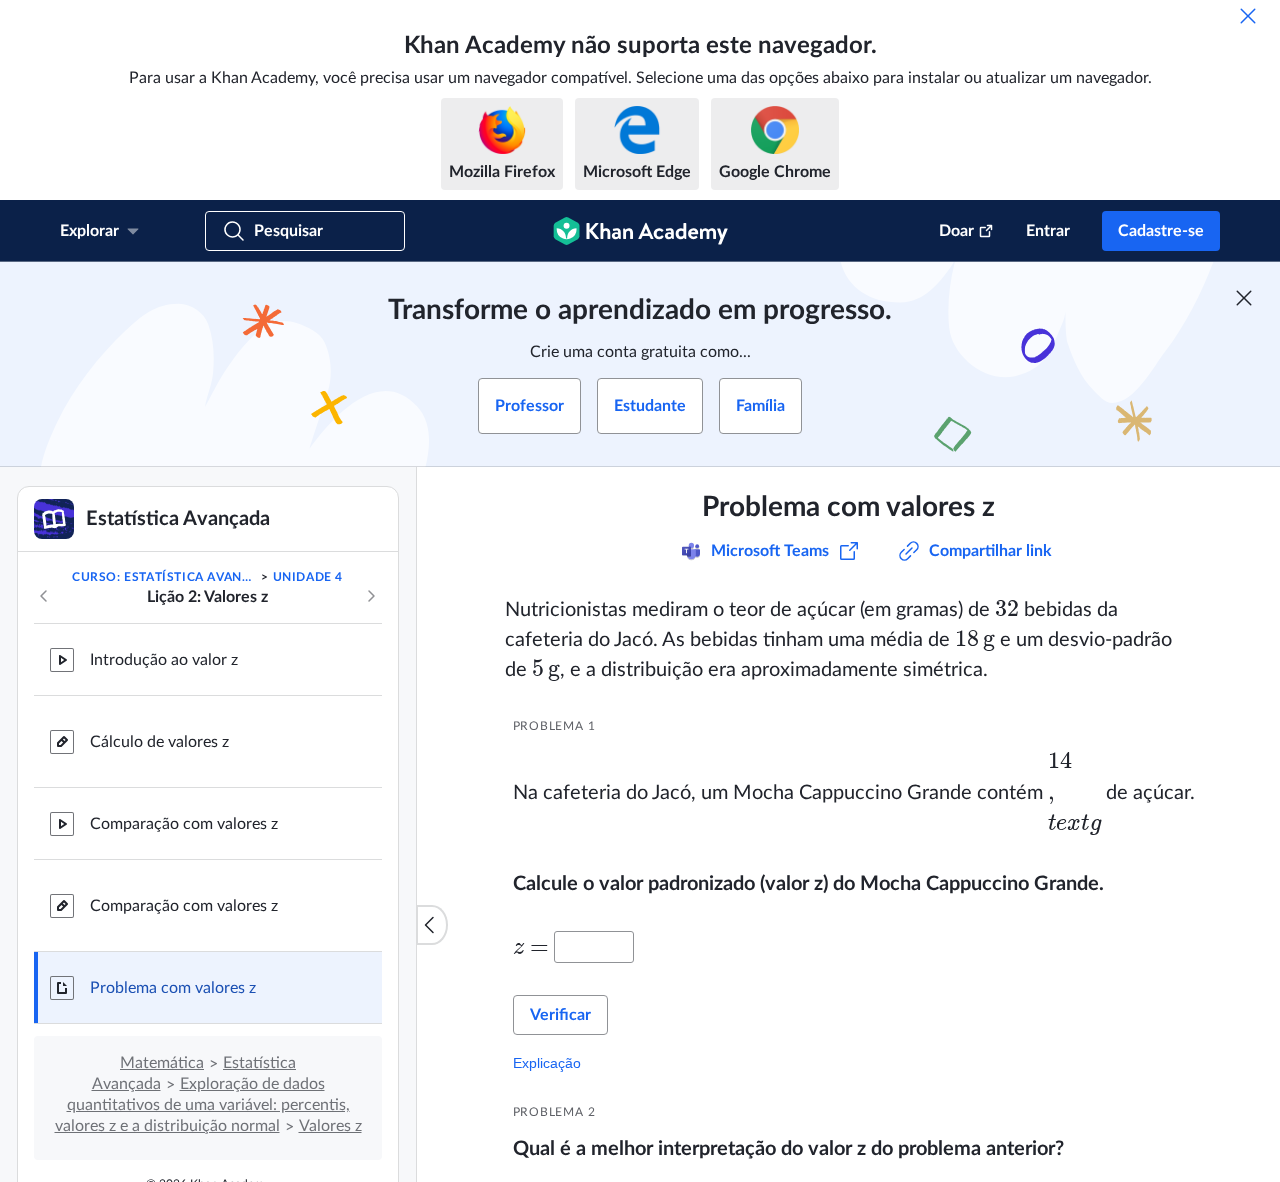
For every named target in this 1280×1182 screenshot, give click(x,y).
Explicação (547, 1063)
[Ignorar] (1248, 16)
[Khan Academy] (640, 231)
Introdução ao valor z (164, 660)
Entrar (1048, 231)
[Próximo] (371, 596)
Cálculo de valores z (159, 742)
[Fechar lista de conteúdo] (432, 925)
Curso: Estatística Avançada (165, 577)
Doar (956, 231)
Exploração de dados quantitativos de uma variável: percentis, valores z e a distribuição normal (202, 1105)
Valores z (330, 1126)
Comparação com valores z (184, 824)
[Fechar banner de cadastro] (1244, 298)
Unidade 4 (308, 577)
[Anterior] (44, 596)
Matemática (162, 1063)
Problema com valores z (173, 988)
